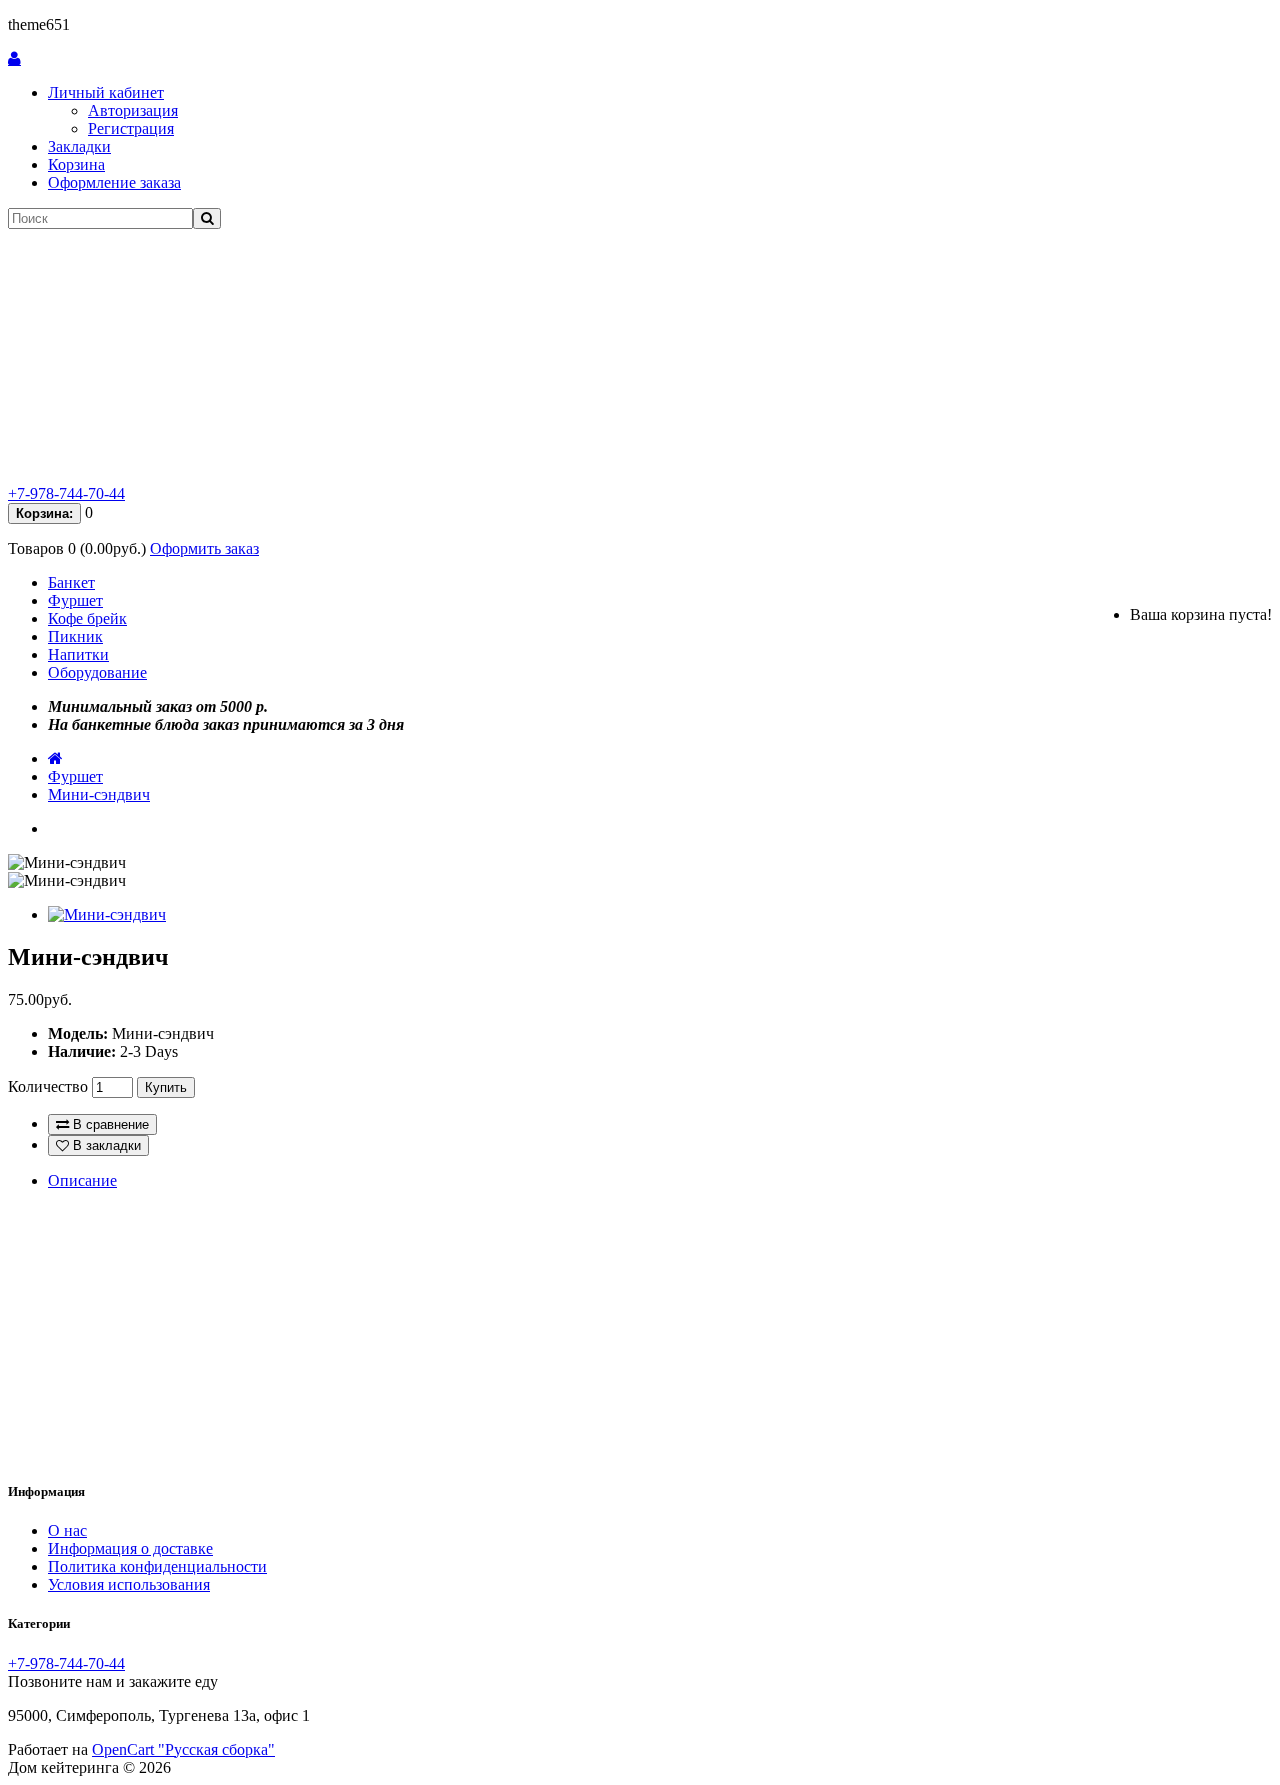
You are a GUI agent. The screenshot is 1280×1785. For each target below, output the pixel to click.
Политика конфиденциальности (157, 1566)
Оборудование (97, 672)
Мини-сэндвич (99, 794)
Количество (48, 1086)
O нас (67, 1530)
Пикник (75, 636)
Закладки (79, 146)
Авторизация (133, 110)
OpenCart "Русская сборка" (183, 1749)
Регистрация (131, 128)
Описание (82, 1180)
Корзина (76, 164)
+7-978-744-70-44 (66, 493)
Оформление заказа (114, 182)
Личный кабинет (106, 92)
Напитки (78, 654)
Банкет (71, 582)
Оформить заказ (204, 548)
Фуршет (75, 600)
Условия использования (129, 1584)
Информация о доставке (130, 1548)
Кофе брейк (87, 618)
